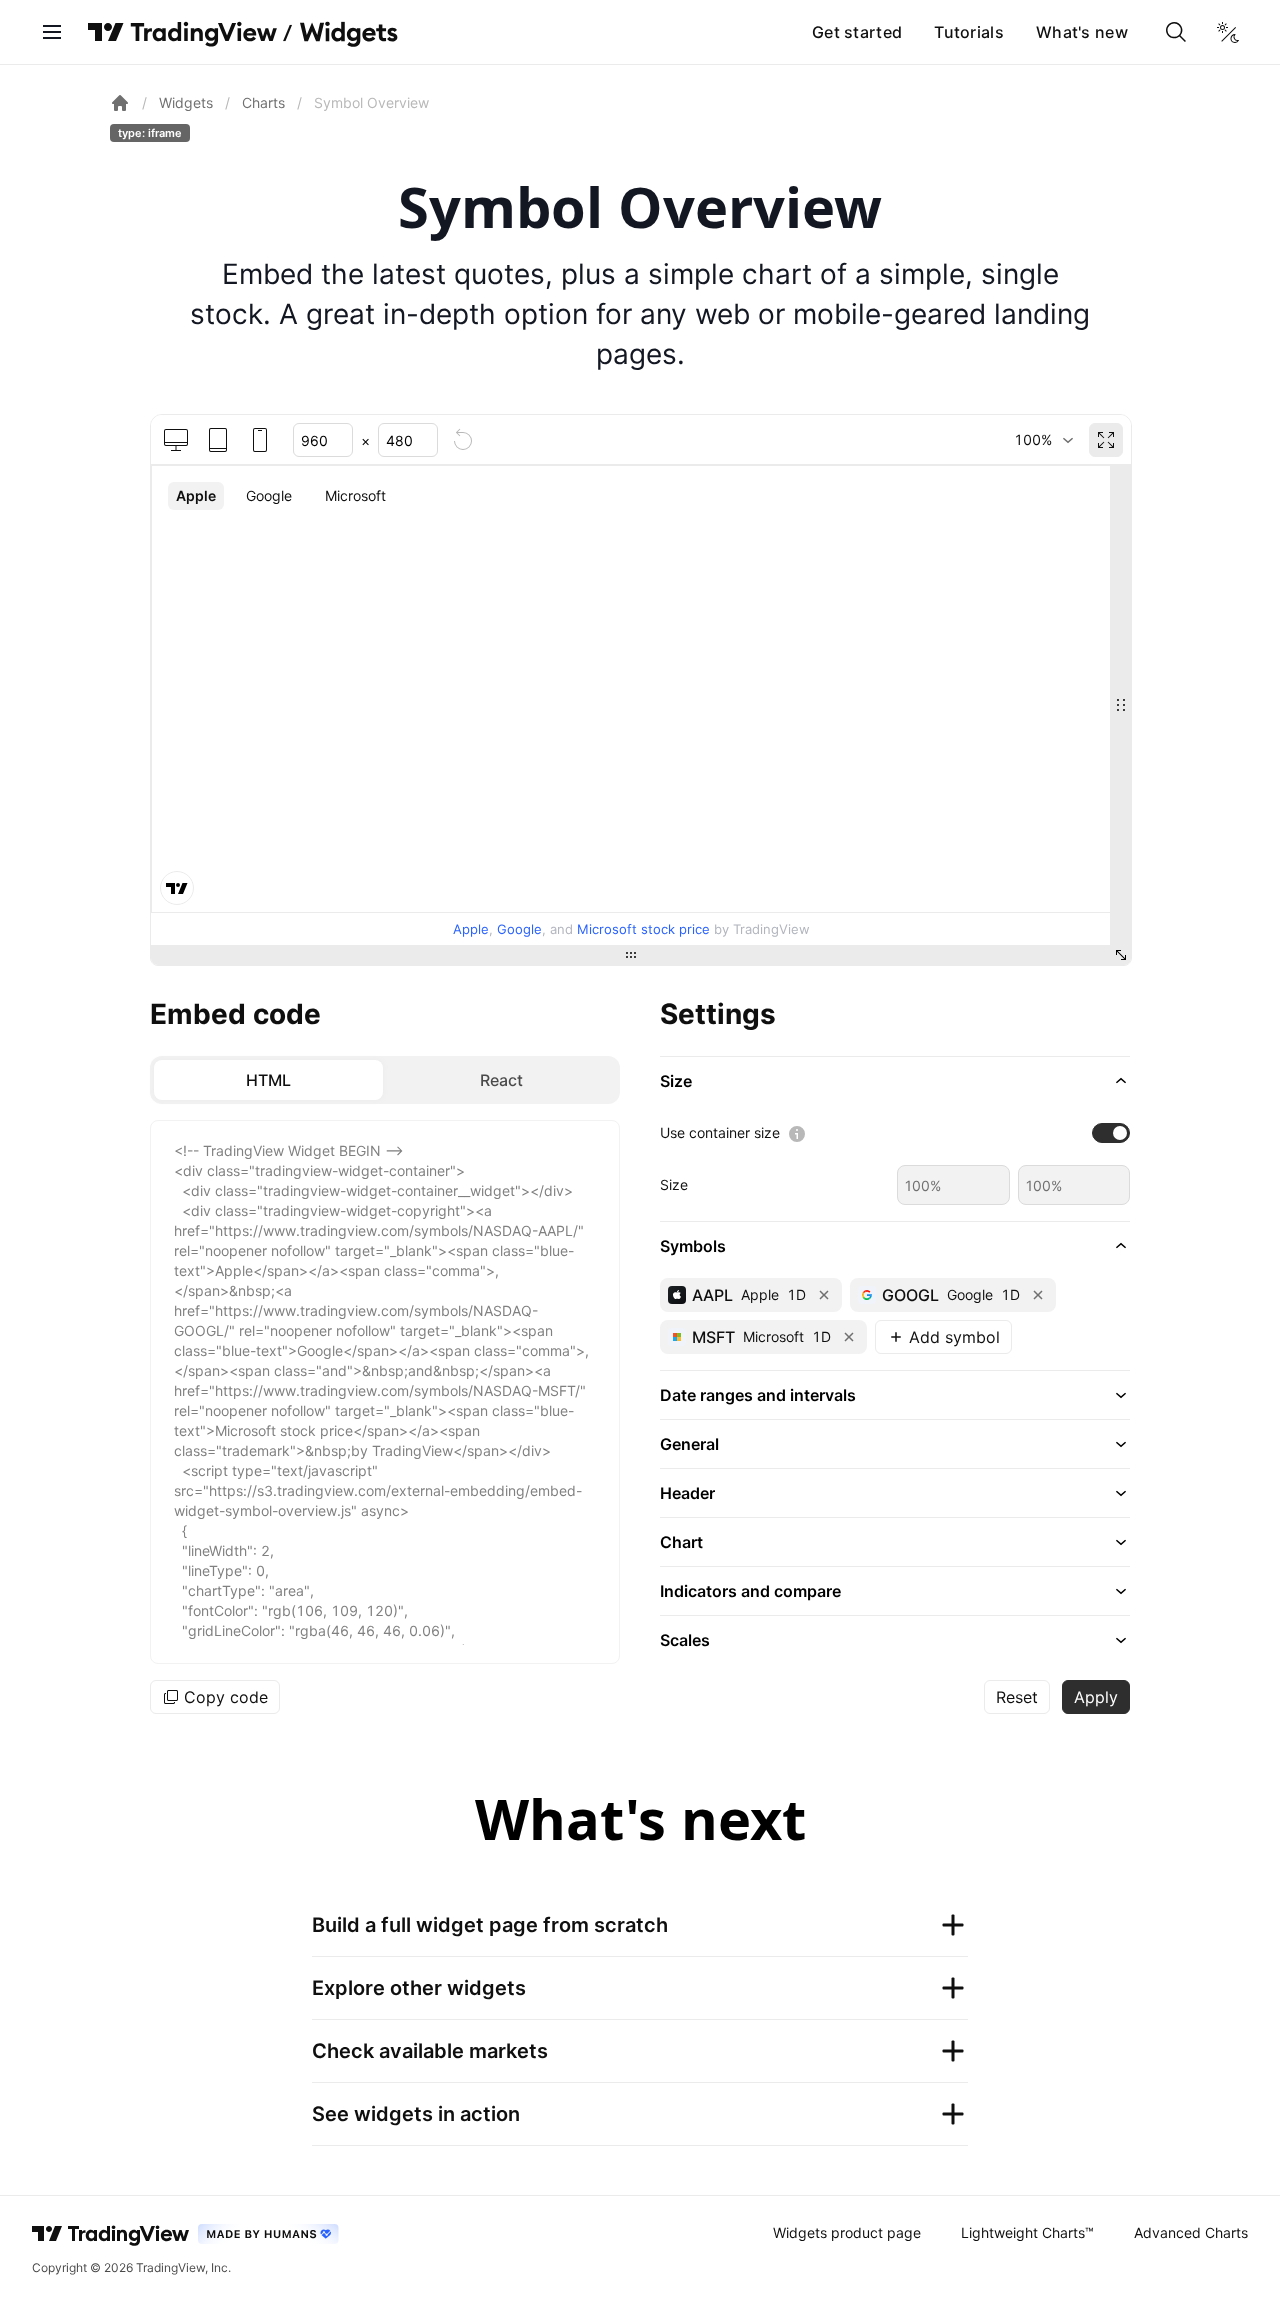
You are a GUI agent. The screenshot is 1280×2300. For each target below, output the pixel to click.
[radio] (268, 1080)
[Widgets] (347, 35)
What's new (1082, 32)
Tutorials (969, 32)
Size (674, 1184)
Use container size (720, 1132)
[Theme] (1228, 32)
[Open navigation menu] (52, 32)
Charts (263, 102)
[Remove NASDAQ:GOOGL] (1038, 1295)
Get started (857, 32)
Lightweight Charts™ (1027, 2232)
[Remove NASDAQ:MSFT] (849, 1337)
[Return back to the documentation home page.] (120, 103)
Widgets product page (847, 2232)
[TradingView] (182, 32)
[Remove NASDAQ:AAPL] (824, 1295)
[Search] (1176, 32)
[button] (895, 1081)
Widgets (186, 102)
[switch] (1111, 1133)
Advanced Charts (1191, 2232)
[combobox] (1043, 440)
